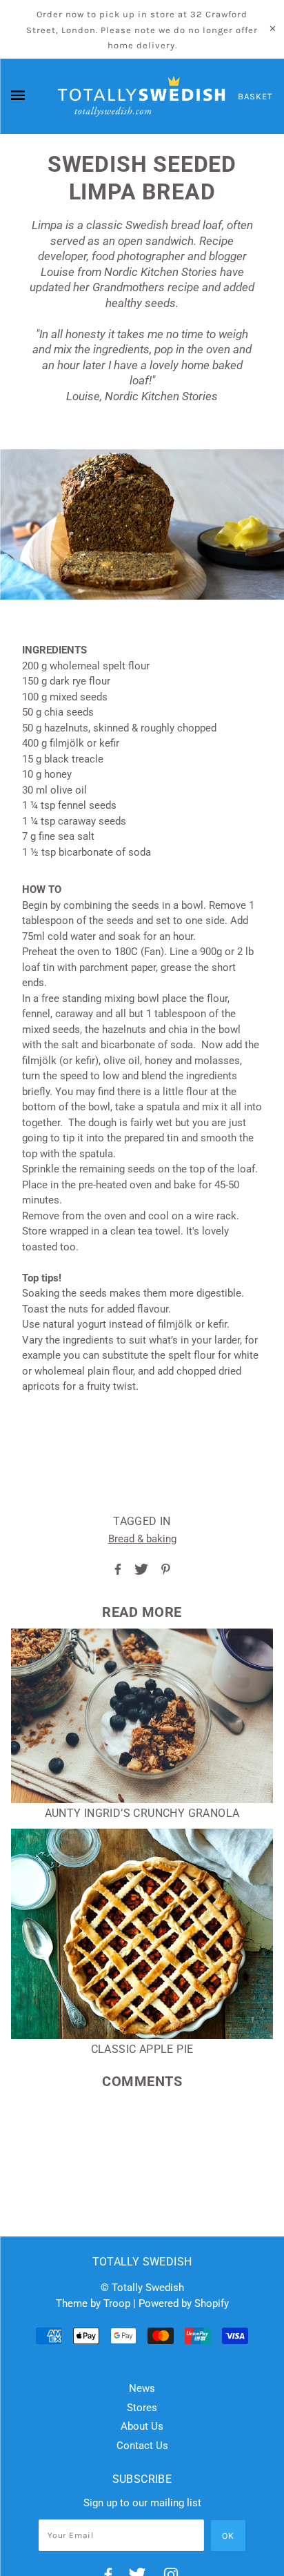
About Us (142, 2426)
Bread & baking (142, 1539)
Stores (142, 2408)
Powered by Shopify (184, 2303)
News (142, 2388)
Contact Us (142, 2446)
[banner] (142, 97)
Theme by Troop (93, 2303)
